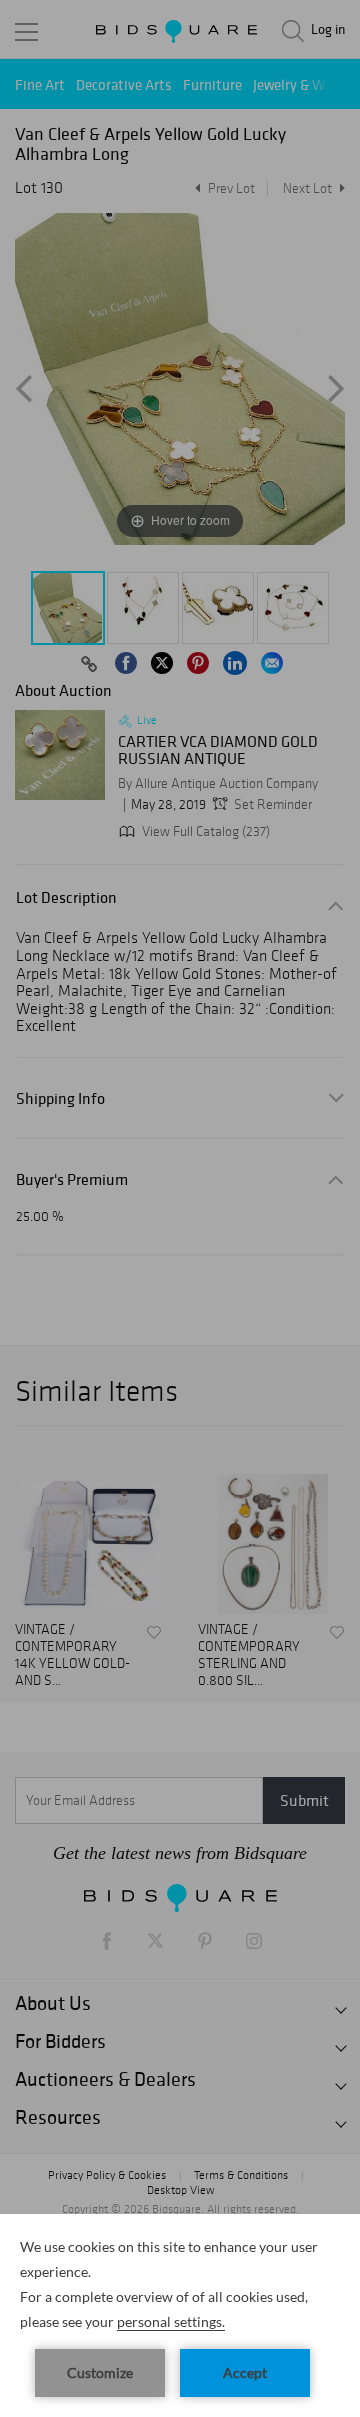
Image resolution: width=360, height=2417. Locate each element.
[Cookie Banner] (180, 2315)
